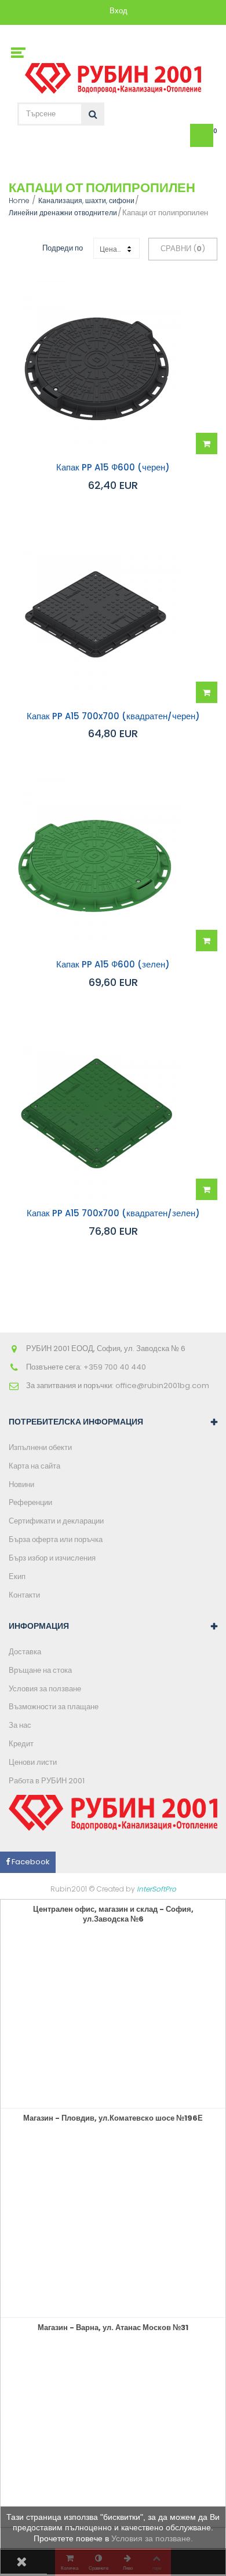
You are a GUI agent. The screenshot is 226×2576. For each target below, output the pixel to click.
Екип (17, 1576)
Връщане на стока (40, 1670)
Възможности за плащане (54, 1707)
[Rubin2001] (113, 76)
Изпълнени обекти (40, 1447)
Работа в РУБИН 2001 (47, 1781)
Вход (119, 11)
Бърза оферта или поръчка (56, 1539)
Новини (21, 1484)
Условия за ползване (45, 1689)
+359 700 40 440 (115, 1367)
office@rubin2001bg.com (162, 1385)
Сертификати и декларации (56, 1521)
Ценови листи (33, 1762)
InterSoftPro (156, 1889)
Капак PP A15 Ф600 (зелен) (113, 965)
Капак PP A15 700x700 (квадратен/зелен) (113, 1214)
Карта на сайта (34, 1466)
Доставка (25, 1652)
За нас (20, 1725)
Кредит (21, 1744)
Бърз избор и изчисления (52, 1558)
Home (19, 200)
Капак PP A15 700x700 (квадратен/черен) (113, 717)
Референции (30, 1502)
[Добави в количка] (207, 444)
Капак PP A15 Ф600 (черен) (113, 468)
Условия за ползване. (152, 2538)
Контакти (24, 1595)
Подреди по (63, 248)
